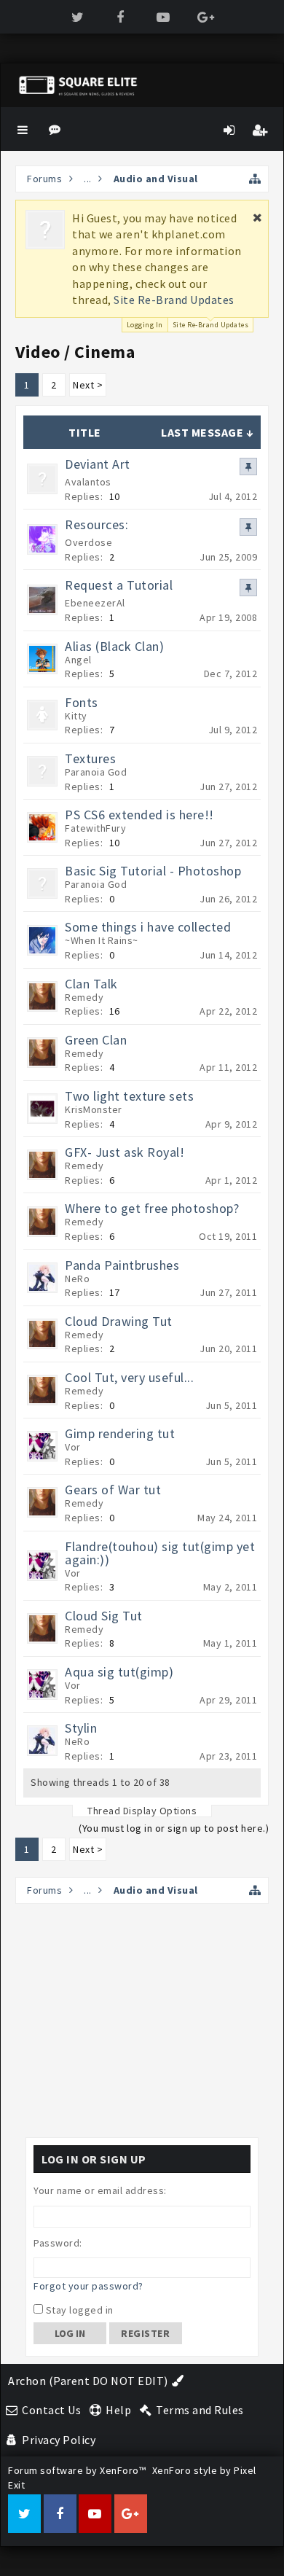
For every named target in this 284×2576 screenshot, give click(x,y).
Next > (88, 385)
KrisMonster (94, 1109)
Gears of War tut (113, 1490)
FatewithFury (95, 828)
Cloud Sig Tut (104, 1616)
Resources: (96, 524)
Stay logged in (78, 2310)
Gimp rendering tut (120, 1433)
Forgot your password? (88, 2286)
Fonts (82, 702)
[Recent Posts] (57, 129)
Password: (58, 2243)
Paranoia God (96, 772)
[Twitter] (78, 17)
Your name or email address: (100, 2190)
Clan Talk (91, 984)
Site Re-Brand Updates (174, 300)
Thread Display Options (142, 1811)
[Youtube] (163, 17)
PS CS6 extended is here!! (139, 815)
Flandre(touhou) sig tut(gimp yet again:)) (160, 1553)
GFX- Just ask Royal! (125, 1152)
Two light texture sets (129, 1096)
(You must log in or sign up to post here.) (174, 1828)
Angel (78, 660)
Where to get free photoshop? (152, 1208)
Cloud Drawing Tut (119, 1321)
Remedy (84, 997)
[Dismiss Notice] (258, 217)
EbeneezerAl (95, 603)
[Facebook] (121, 17)
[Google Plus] (206, 17)
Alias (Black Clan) (114, 646)
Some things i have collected (148, 927)
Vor (73, 1447)
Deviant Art (98, 464)
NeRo (77, 1279)
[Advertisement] (142, 2021)
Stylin (81, 1728)
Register (145, 2333)
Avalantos (88, 482)
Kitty (76, 716)
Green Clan (96, 1040)
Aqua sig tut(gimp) (119, 1672)
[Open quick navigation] (255, 179)
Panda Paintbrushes (122, 1265)
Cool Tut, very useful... (129, 1377)
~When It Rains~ (102, 940)
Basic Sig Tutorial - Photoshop (153, 871)
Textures (90, 758)
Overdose (88, 542)
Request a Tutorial (119, 585)
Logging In (145, 325)
